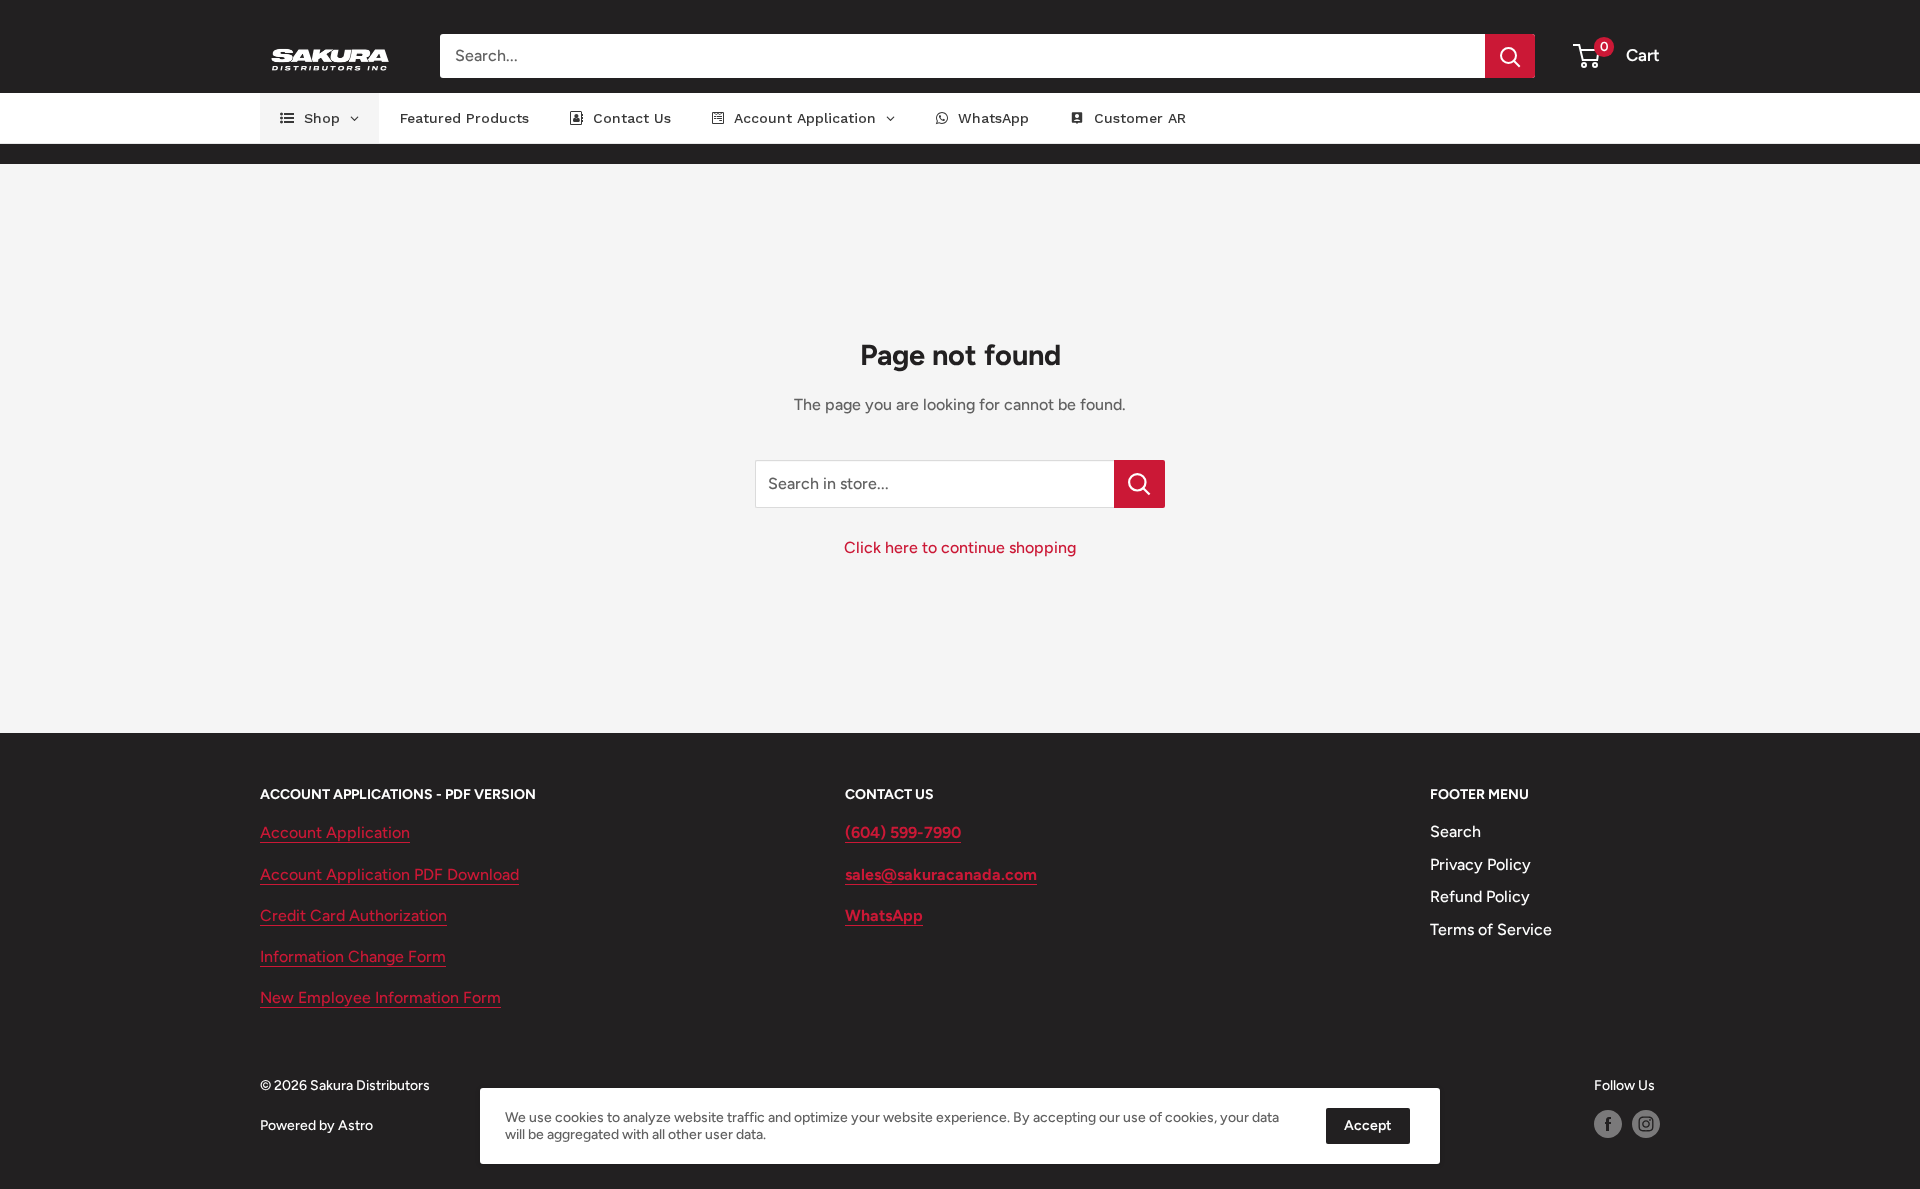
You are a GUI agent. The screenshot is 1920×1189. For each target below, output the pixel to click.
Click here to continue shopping (960, 547)
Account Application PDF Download (389, 874)
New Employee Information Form (380, 997)
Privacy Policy (1480, 864)
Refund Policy (1480, 896)
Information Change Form (353, 956)
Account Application (335, 832)
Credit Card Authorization (353, 915)
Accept (1368, 1125)
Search (1455, 831)
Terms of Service (1491, 929)
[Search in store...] (1139, 484)
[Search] (1510, 56)
